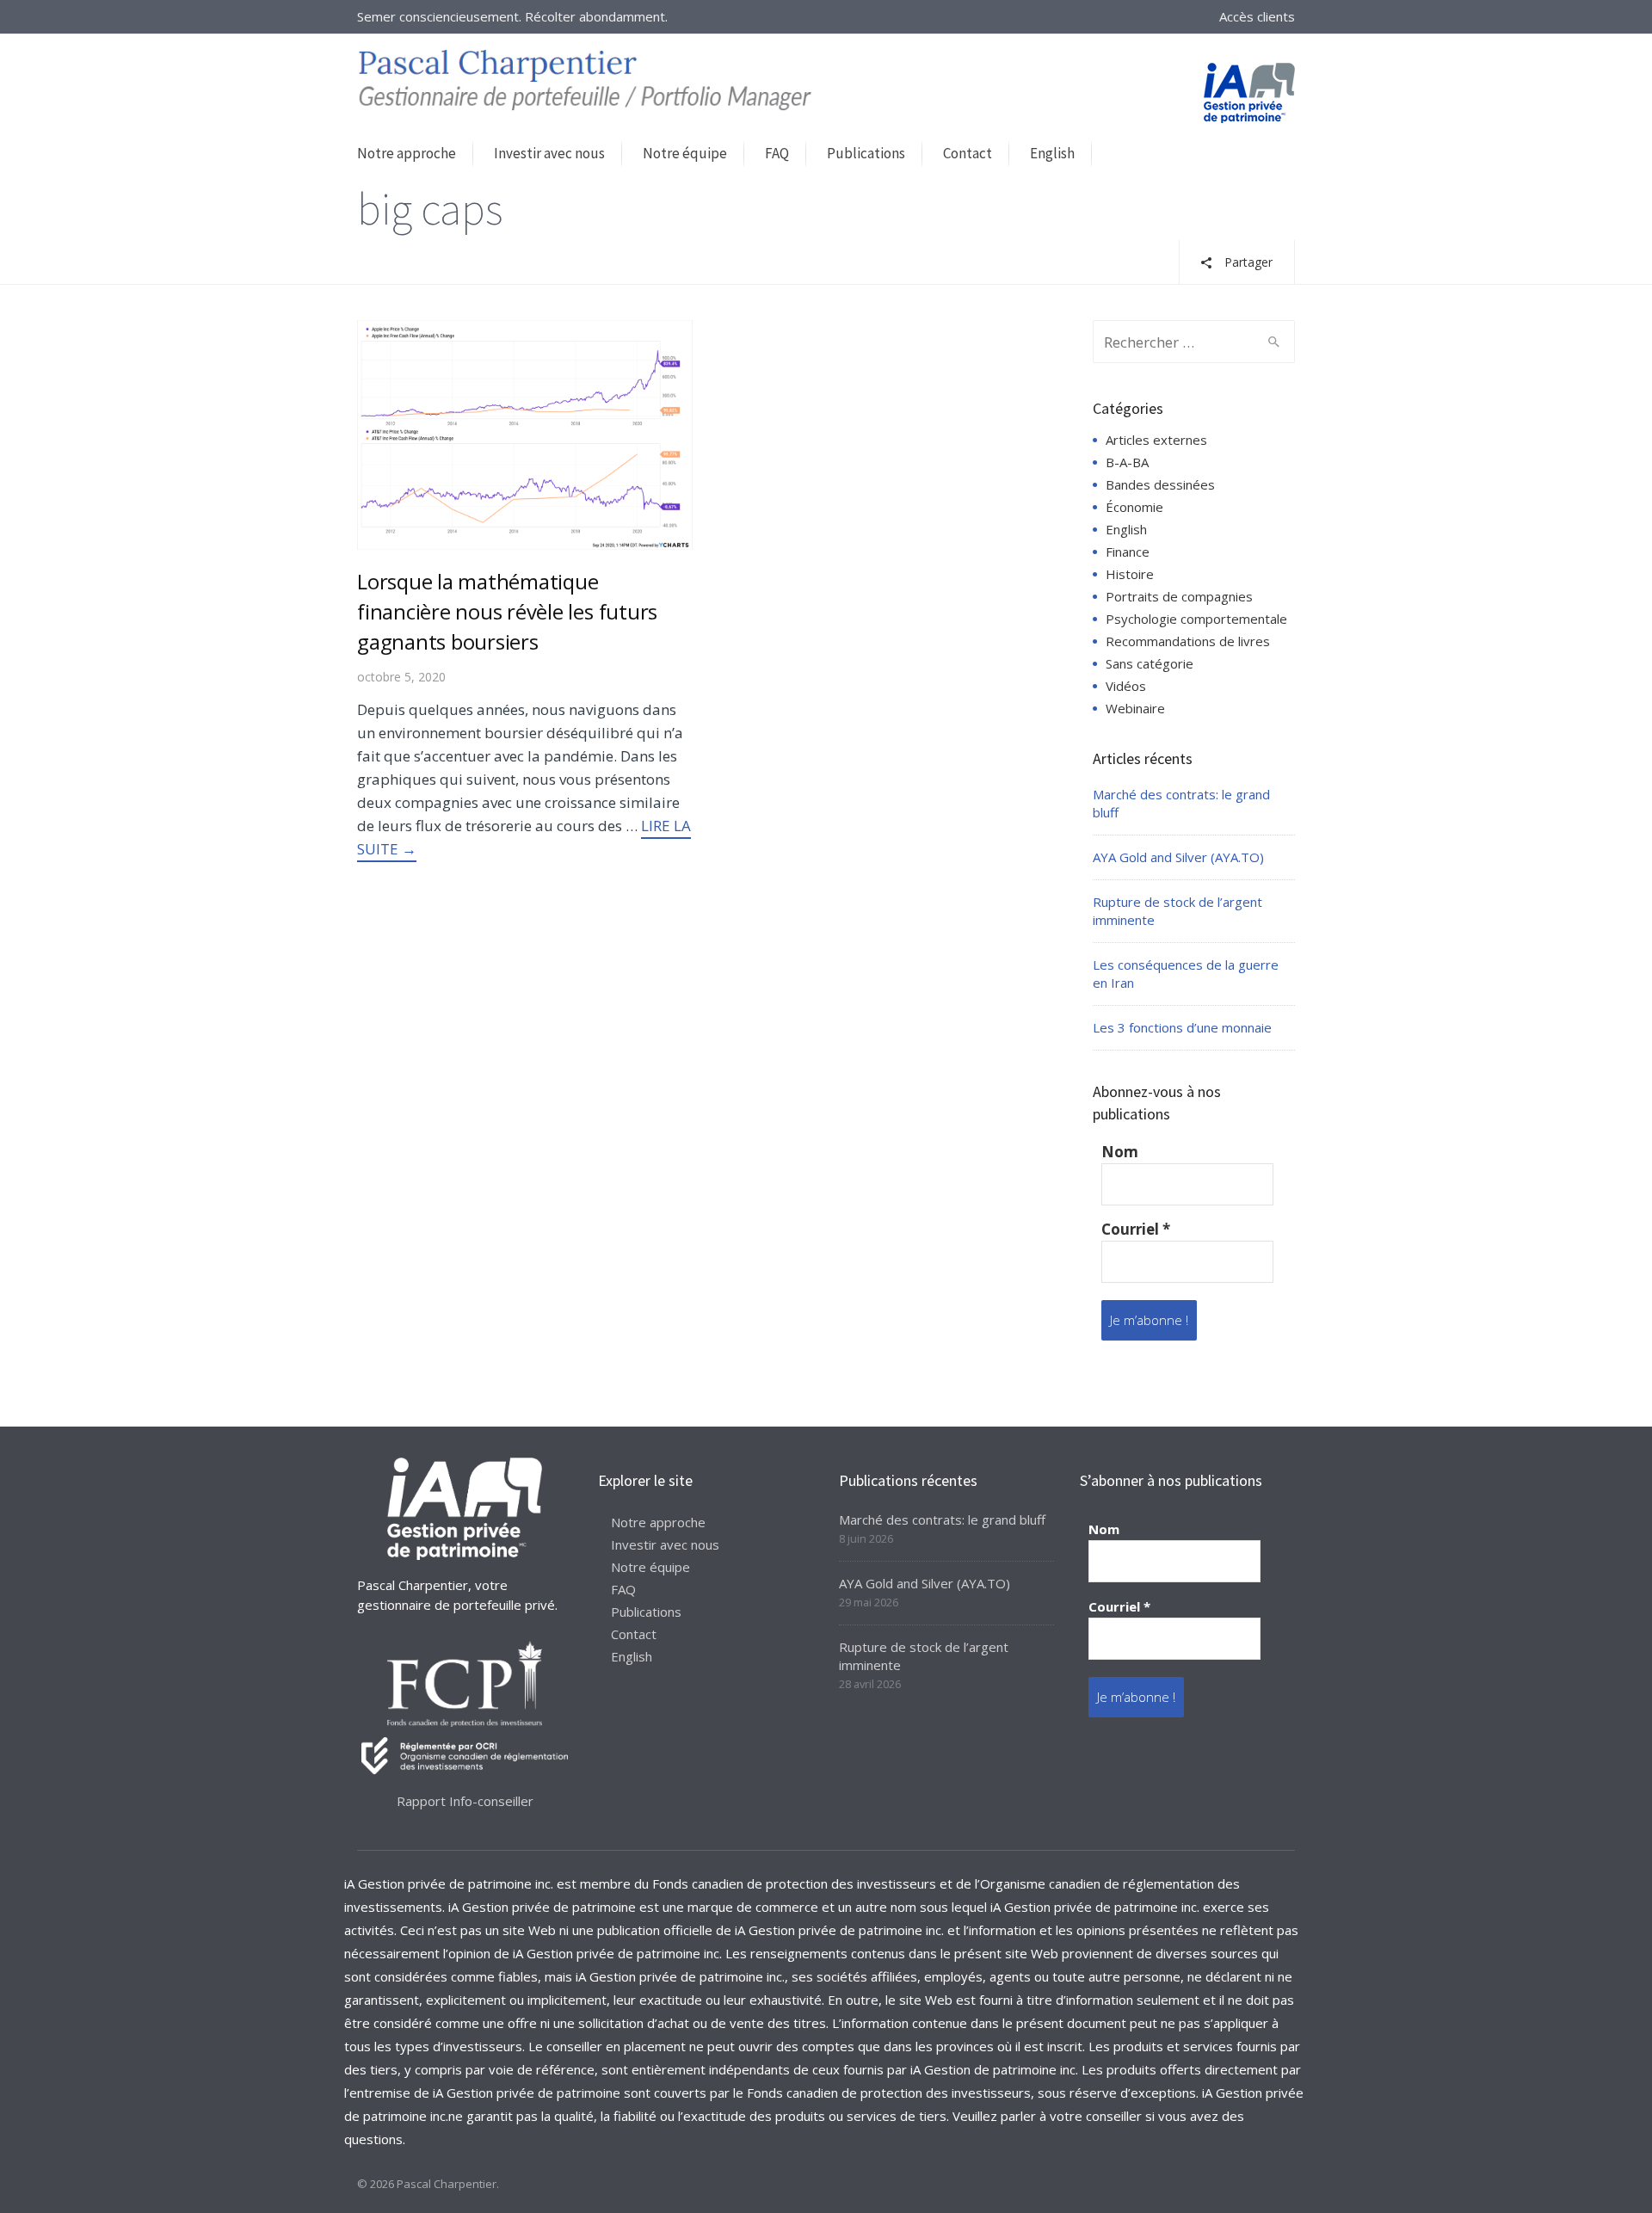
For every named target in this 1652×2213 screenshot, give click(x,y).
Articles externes (1156, 440)
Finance (1128, 552)
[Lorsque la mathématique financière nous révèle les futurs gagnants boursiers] (525, 433)
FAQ (777, 153)
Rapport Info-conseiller (465, 1801)
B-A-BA (1127, 462)
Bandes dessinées (1160, 484)
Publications (866, 153)
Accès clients (1257, 16)
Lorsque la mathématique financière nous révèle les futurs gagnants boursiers (507, 611)
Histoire (1130, 574)
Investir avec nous (549, 153)
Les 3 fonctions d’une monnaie (1182, 1027)
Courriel (1136, 1230)
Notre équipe (685, 153)
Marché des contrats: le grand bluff (942, 1520)
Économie (1134, 507)
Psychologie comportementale (1196, 619)
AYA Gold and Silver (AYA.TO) (1178, 857)
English (1052, 153)
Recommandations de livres (1188, 641)
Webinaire (1135, 708)
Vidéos (1126, 686)
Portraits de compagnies (1179, 596)
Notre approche (407, 153)
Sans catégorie (1150, 663)
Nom (1120, 1152)
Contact (968, 153)
